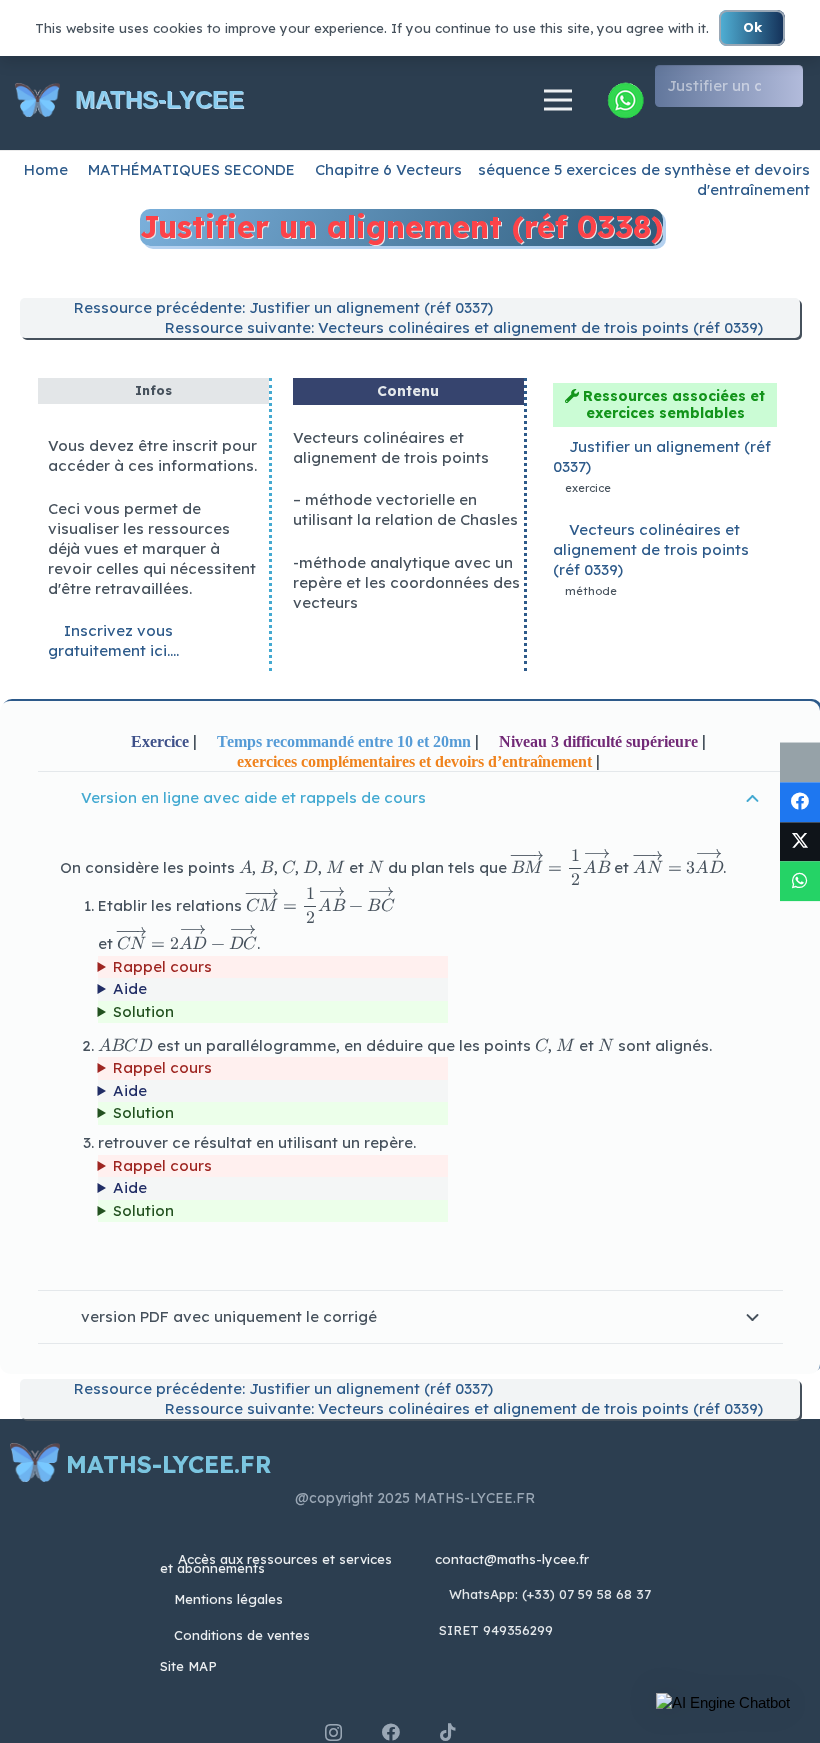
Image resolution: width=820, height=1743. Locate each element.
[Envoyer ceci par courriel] (800, 762)
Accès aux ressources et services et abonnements (276, 1563)
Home (46, 169)
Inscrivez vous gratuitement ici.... (113, 640)
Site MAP (188, 1666)
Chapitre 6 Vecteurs (388, 169)
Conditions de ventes (242, 1635)
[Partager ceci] (800, 802)
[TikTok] (448, 1732)
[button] (723, 1703)
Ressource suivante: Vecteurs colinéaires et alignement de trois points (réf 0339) (462, 327)
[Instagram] (333, 1733)
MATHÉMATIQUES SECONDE (191, 169)
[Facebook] (391, 1732)
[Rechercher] (785, 86)
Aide (130, 988)
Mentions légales (228, 1599)
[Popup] (625, 100)
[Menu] (558, 100)
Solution (143, 1011)
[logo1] (37, 100)
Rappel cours (162, 966)
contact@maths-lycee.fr (510, 1559)
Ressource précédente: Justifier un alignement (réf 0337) (281, 307)
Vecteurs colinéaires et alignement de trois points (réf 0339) (651, 549)
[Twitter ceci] (800, 842)
